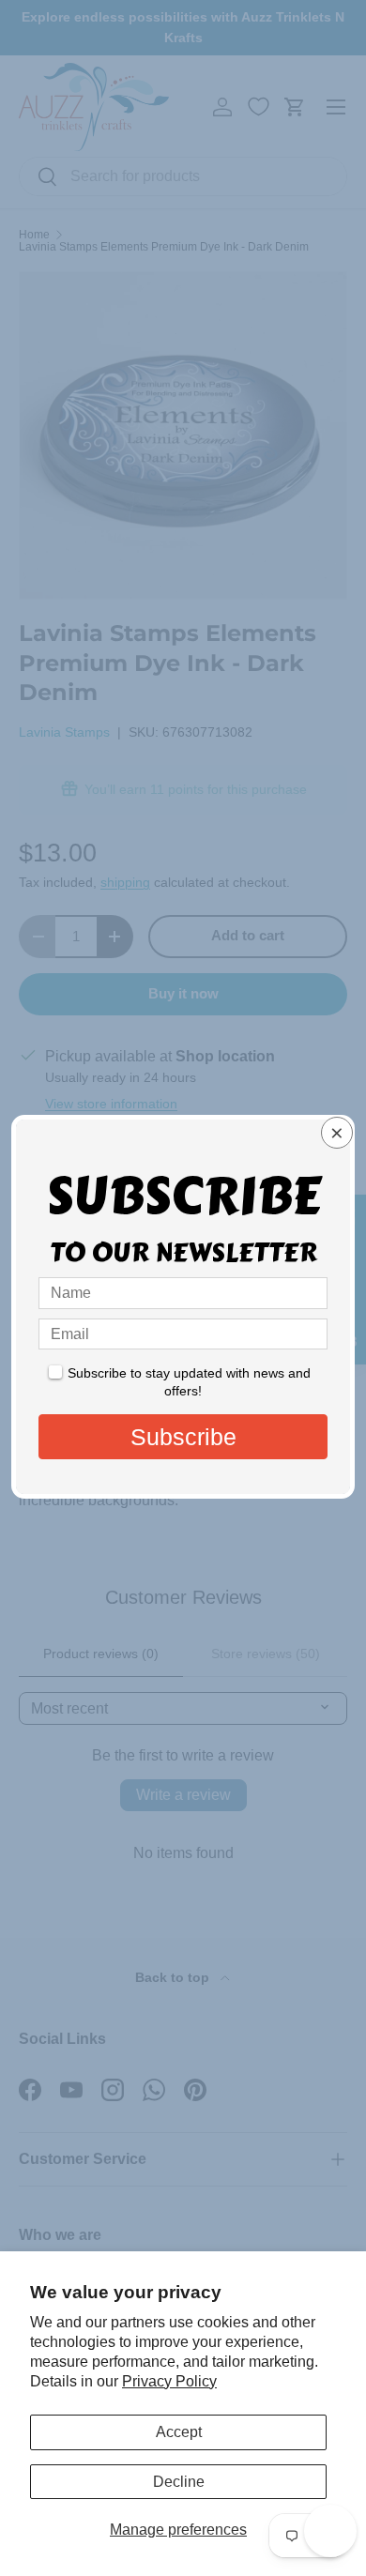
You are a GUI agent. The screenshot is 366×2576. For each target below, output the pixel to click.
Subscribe (183, 1437)
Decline (179, 2482)
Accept (179, 2432)
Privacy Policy (169, 2381)
